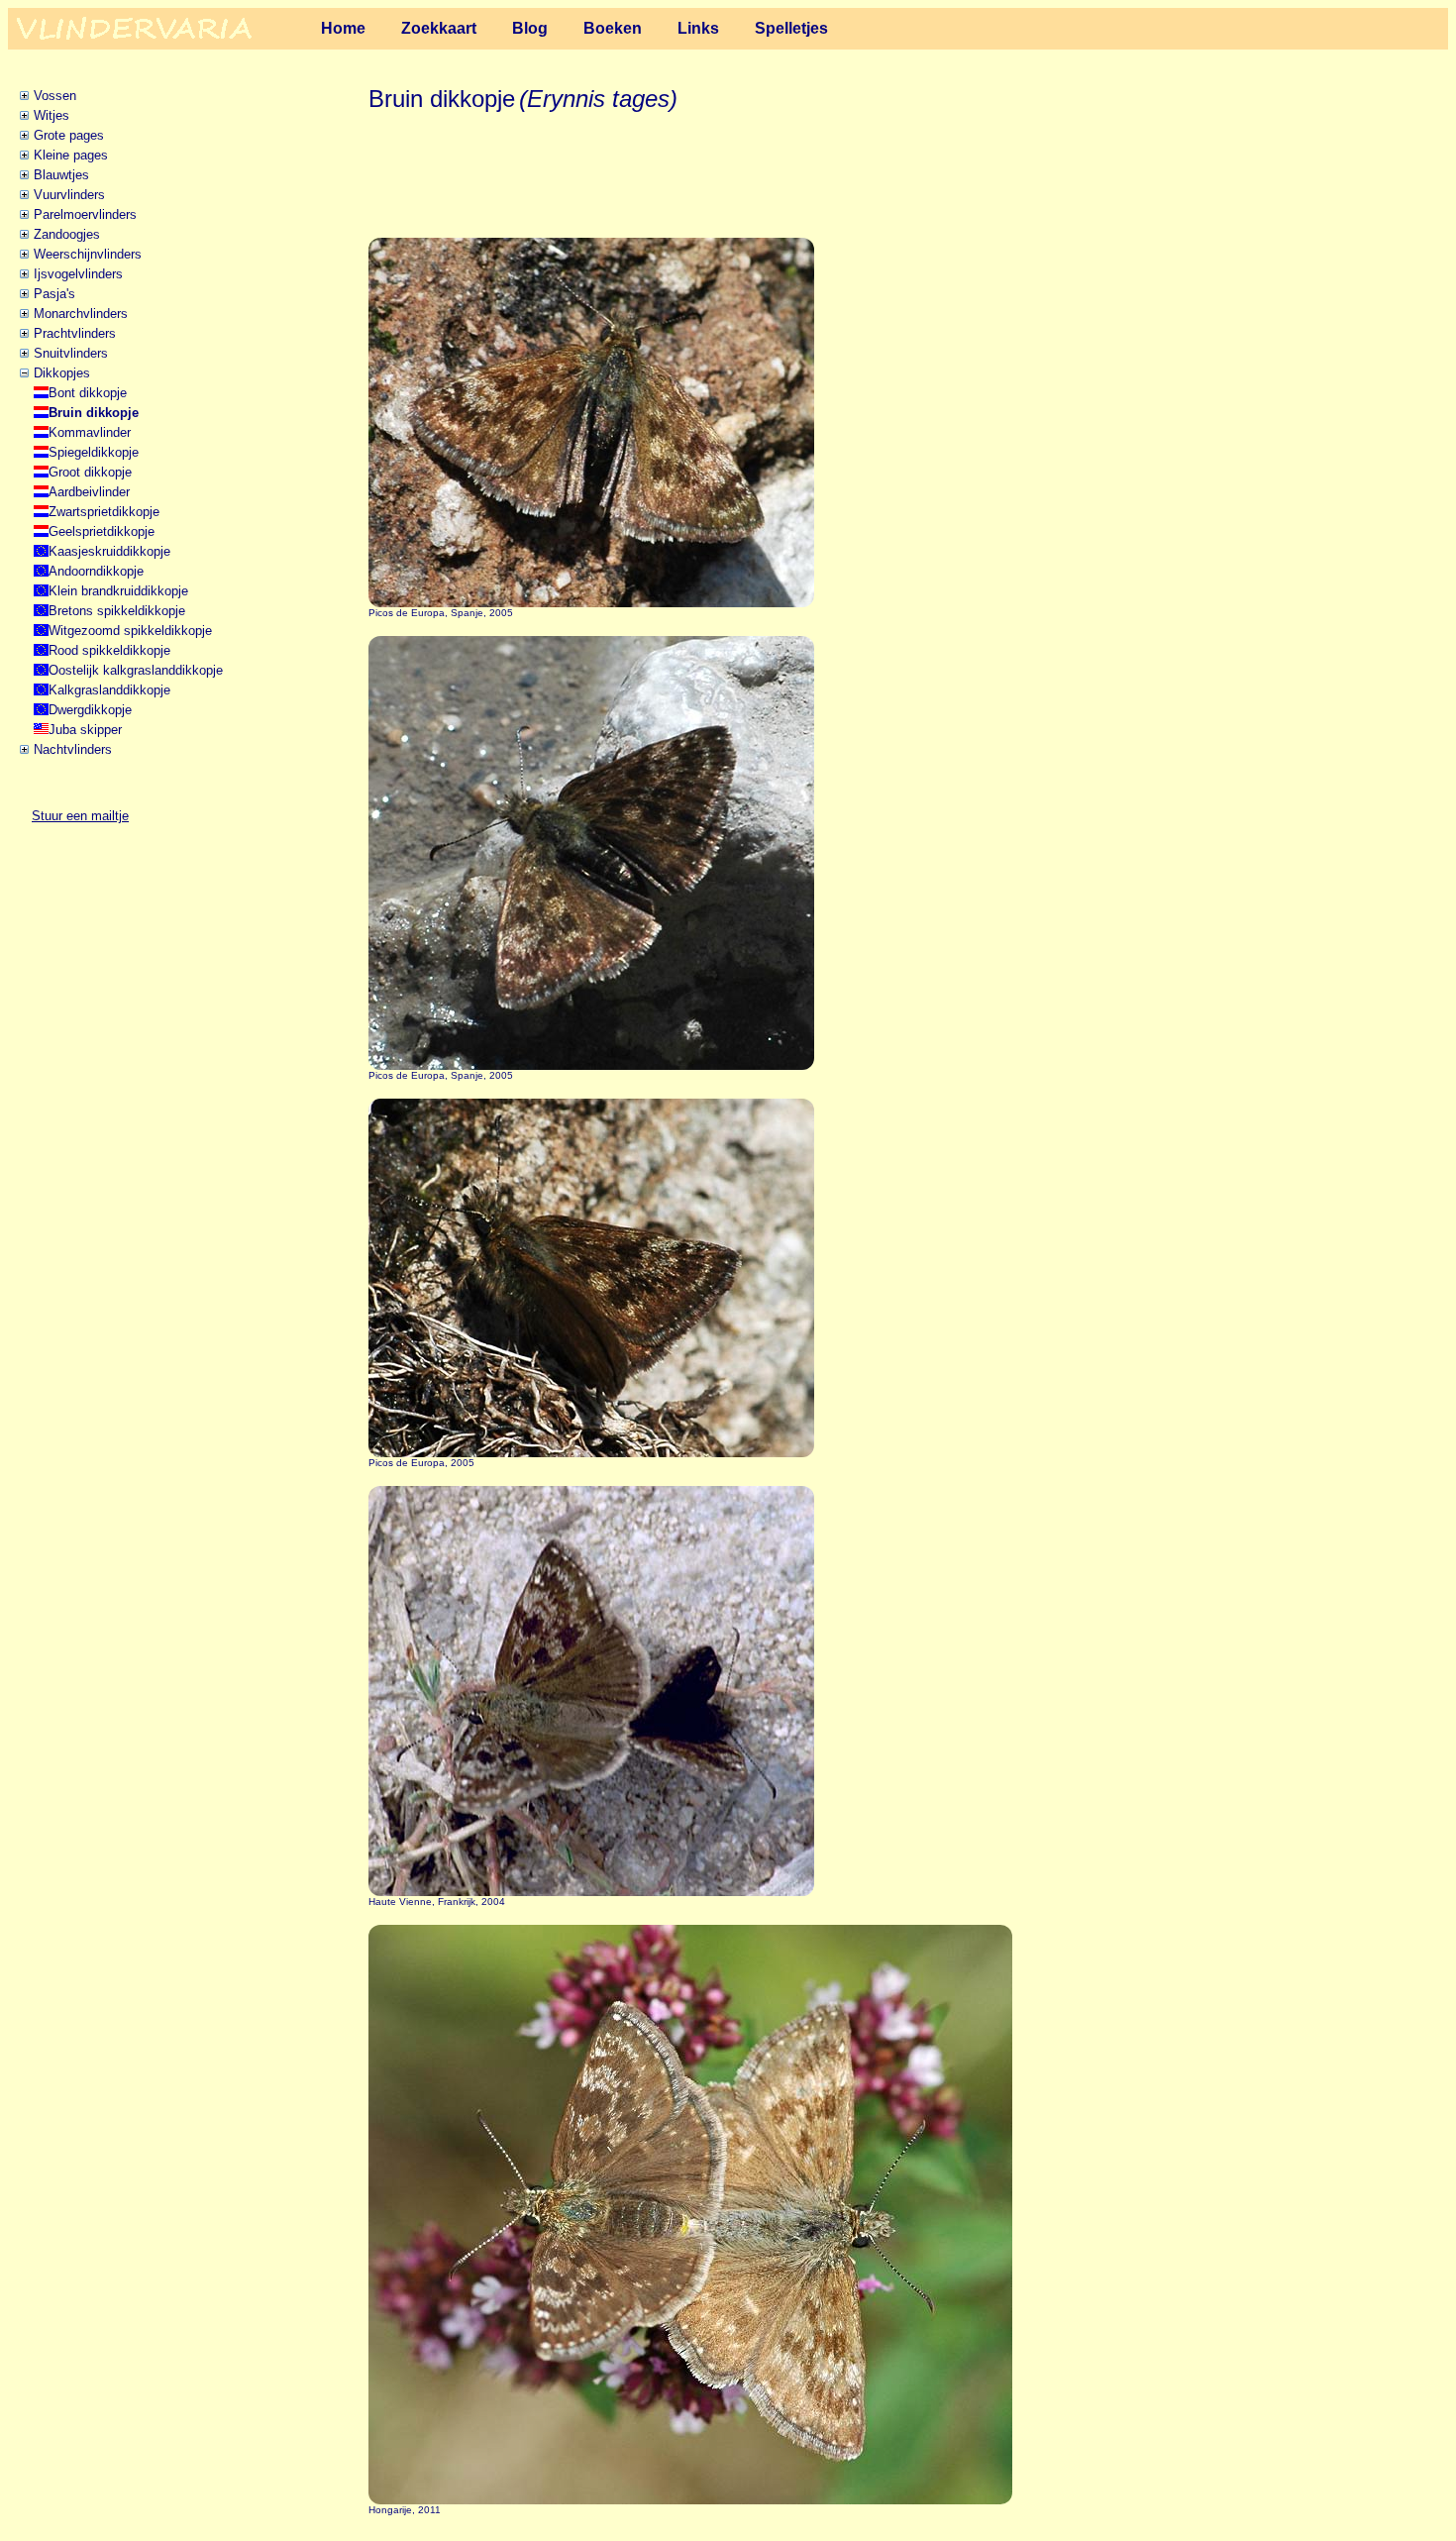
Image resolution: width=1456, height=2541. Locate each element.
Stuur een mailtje (80, 816)
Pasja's (54, 294)
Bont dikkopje (88, 393)
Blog (530, 28)
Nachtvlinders (73, 749)
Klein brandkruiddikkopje (118, 591)
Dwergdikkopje (90, 710)
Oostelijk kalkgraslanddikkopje (136, 670)
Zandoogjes (67, 234)
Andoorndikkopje (96, 571)
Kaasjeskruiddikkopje (109, 551)
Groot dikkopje (90, 472)
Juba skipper (85, 730)
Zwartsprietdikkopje (104, 512)
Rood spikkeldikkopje (109, 650)
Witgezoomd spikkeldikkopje (130, 631)
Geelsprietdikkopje (102, 531)
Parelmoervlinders (85, 214)
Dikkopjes (62, 373)
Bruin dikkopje (94, 413)
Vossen (55, 96)
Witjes (52, 115)
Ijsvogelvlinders (78, 274)
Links (698, 28)
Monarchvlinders (81, 314)
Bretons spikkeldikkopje (117, 611)
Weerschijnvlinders (88, 254)
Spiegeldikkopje (94, 452)
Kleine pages (71, 155)
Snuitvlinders (71, 353)
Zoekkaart (439, 28)
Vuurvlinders (69, 195)
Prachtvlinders (75, 333)
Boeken (613, 28)
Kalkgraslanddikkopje (109, 690)
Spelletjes (791, 28)
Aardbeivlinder (89, 492)
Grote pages (69, 135)
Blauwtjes (61, 175)
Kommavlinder (90, 432)
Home (343, 28)
